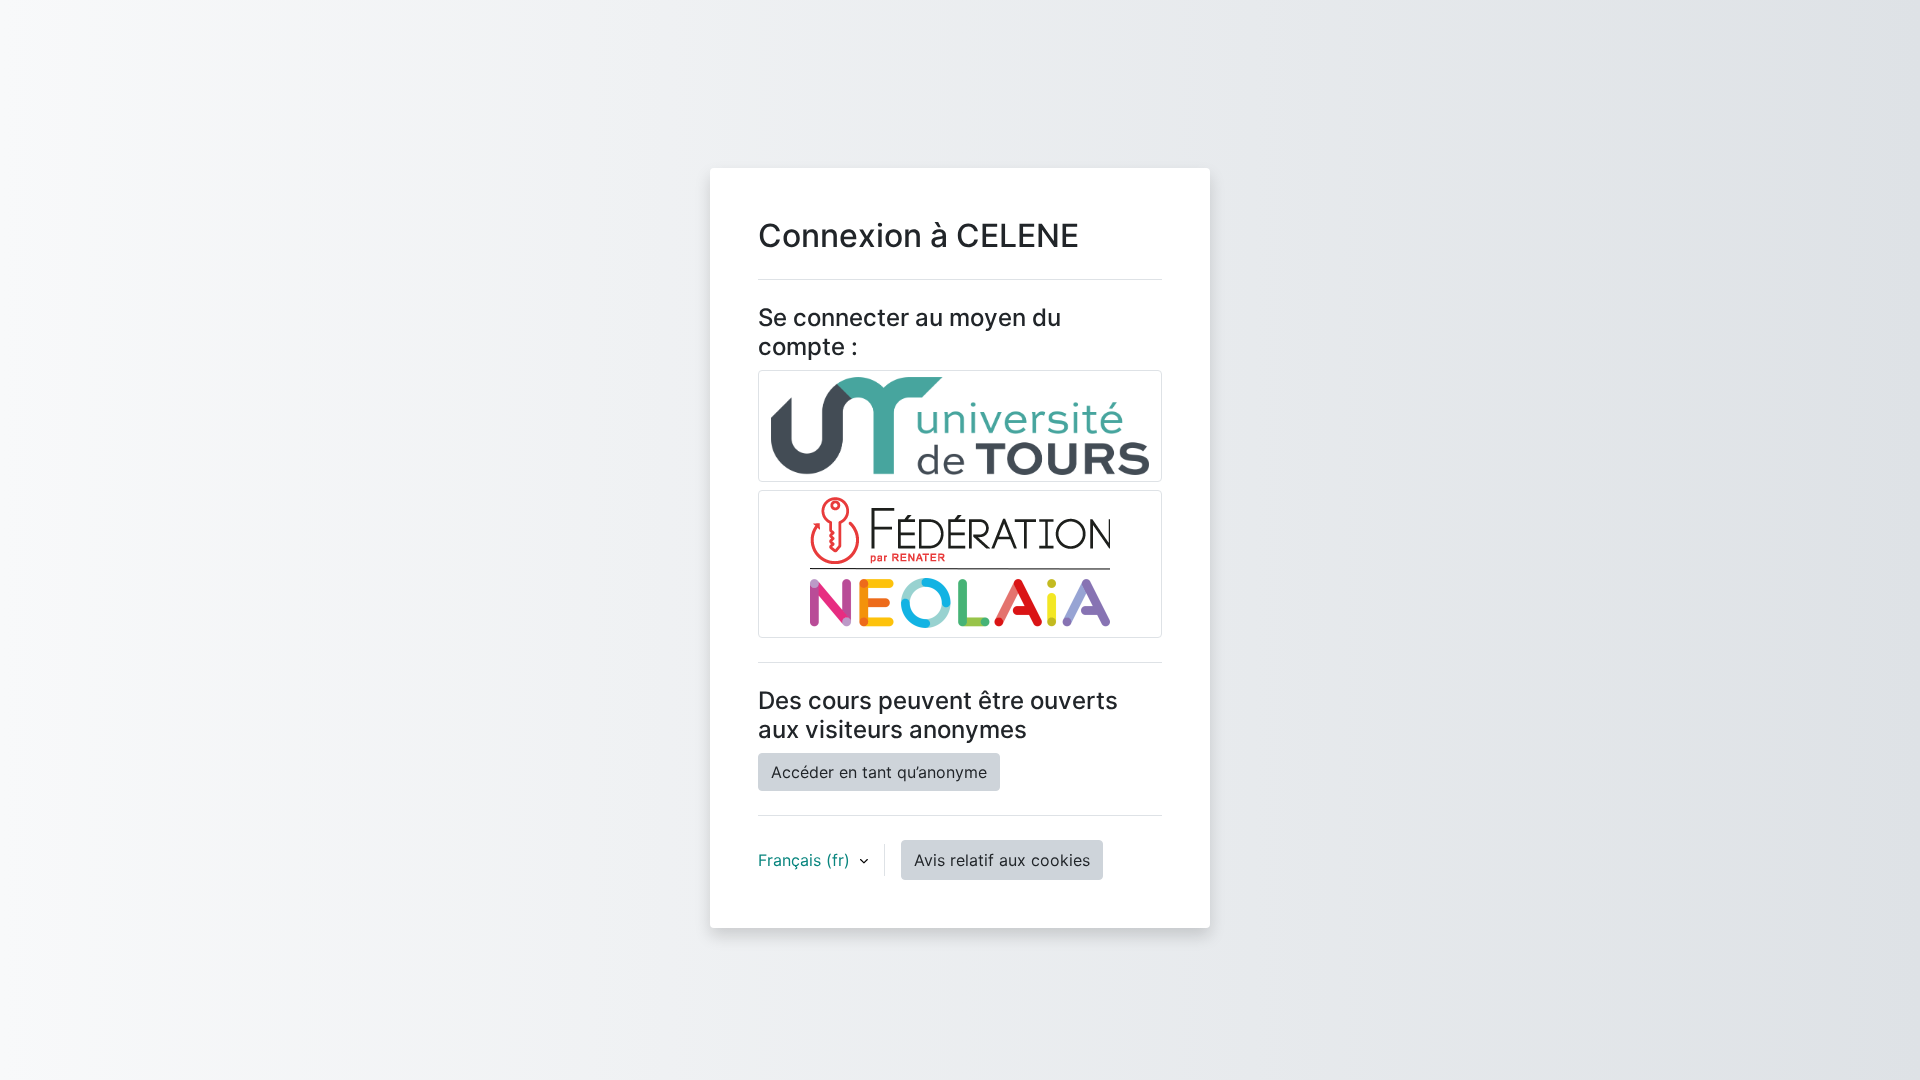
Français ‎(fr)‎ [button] (806, 860)
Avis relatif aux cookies (1002, 860)
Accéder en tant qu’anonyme (879, 772)
